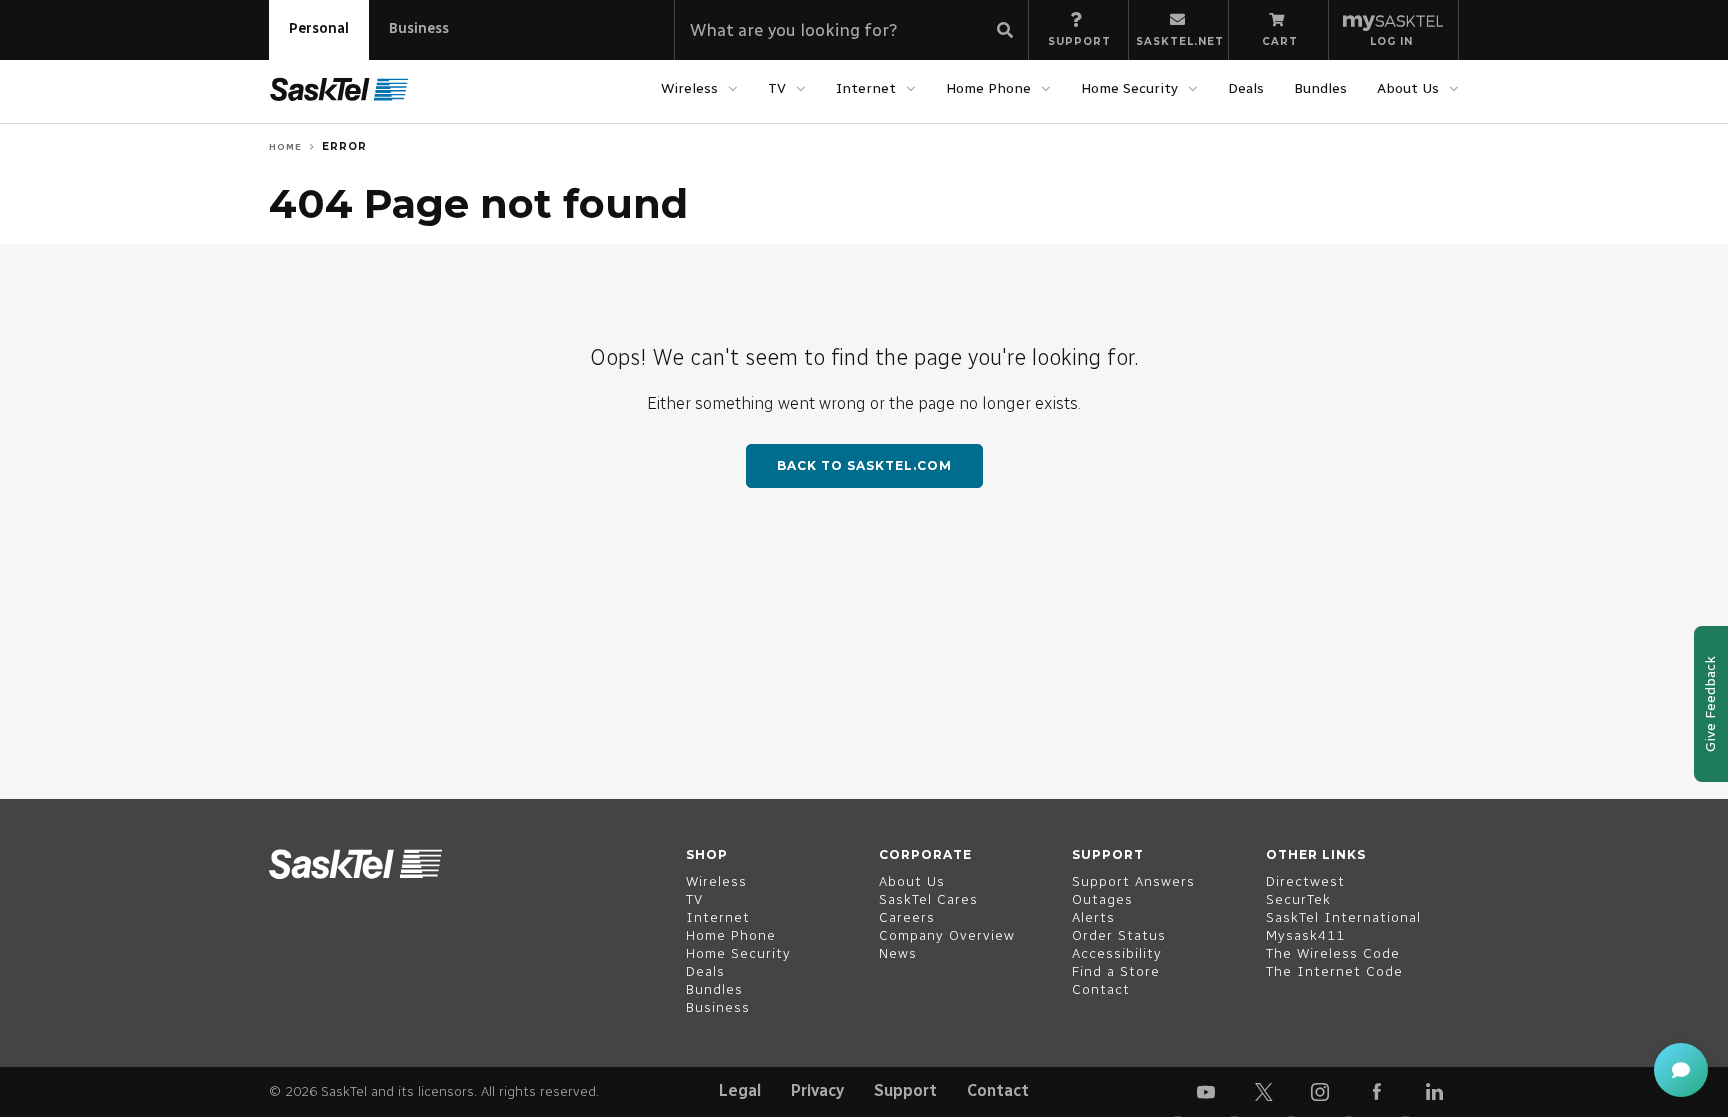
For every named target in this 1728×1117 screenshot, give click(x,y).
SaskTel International (1343, 917)
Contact (998, 1090)
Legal (740, 1090)
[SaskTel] (339, 90)
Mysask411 (1305, 935)
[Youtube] (1206, 1092)
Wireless (689, 88)
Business (419, 28)
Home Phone (988, 88)
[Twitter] (1263, 1092)
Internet (866, 88)
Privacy (817, 1090)
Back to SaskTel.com (864, 465)
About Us (1408, 88)
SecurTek (1298, 899)
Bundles (1320, 88)
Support (905, 1090)
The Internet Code (1334, 971)
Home (285, 146)
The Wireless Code (1333, 953)
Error (344, 146)
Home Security (1129, 88)
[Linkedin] (1434, 1092)
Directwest (1305, 881)
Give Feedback (1710, 704)
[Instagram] (1320, 1092)
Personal (319, 28)
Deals (1246, 88)
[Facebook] (1377, 1092)
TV (777, 88)
